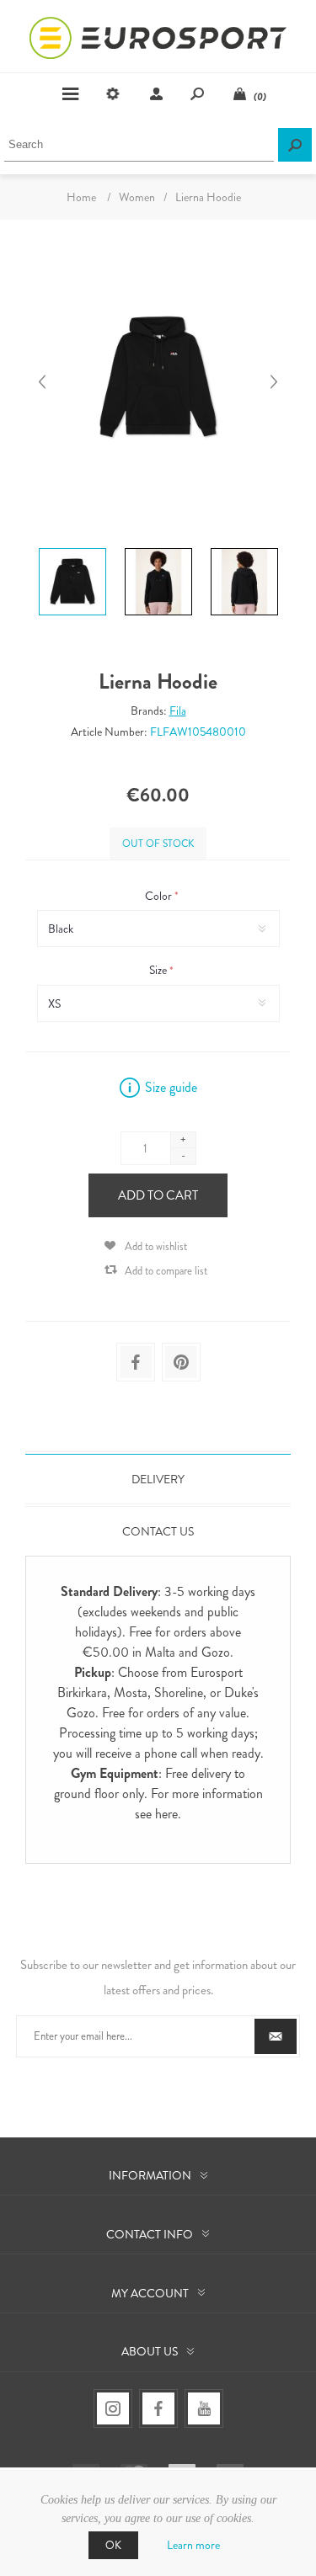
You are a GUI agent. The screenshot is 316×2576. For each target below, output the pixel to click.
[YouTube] (204, 2408)
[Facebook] (158, 2408)
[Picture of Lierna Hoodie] (72, 548)
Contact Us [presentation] (158, 1531)
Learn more (193, 2545)
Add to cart (158, 1195)
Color (160, 896)
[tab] (158, 1479)
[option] (72, 551)
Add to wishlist (156, 1246)
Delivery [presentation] (158, 1479)
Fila (178, 711)
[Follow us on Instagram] (113, 2408)
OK (113, 2545)
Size (159, 971)
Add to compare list (166, 1271)
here (166, 1814)
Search (295, 145)
